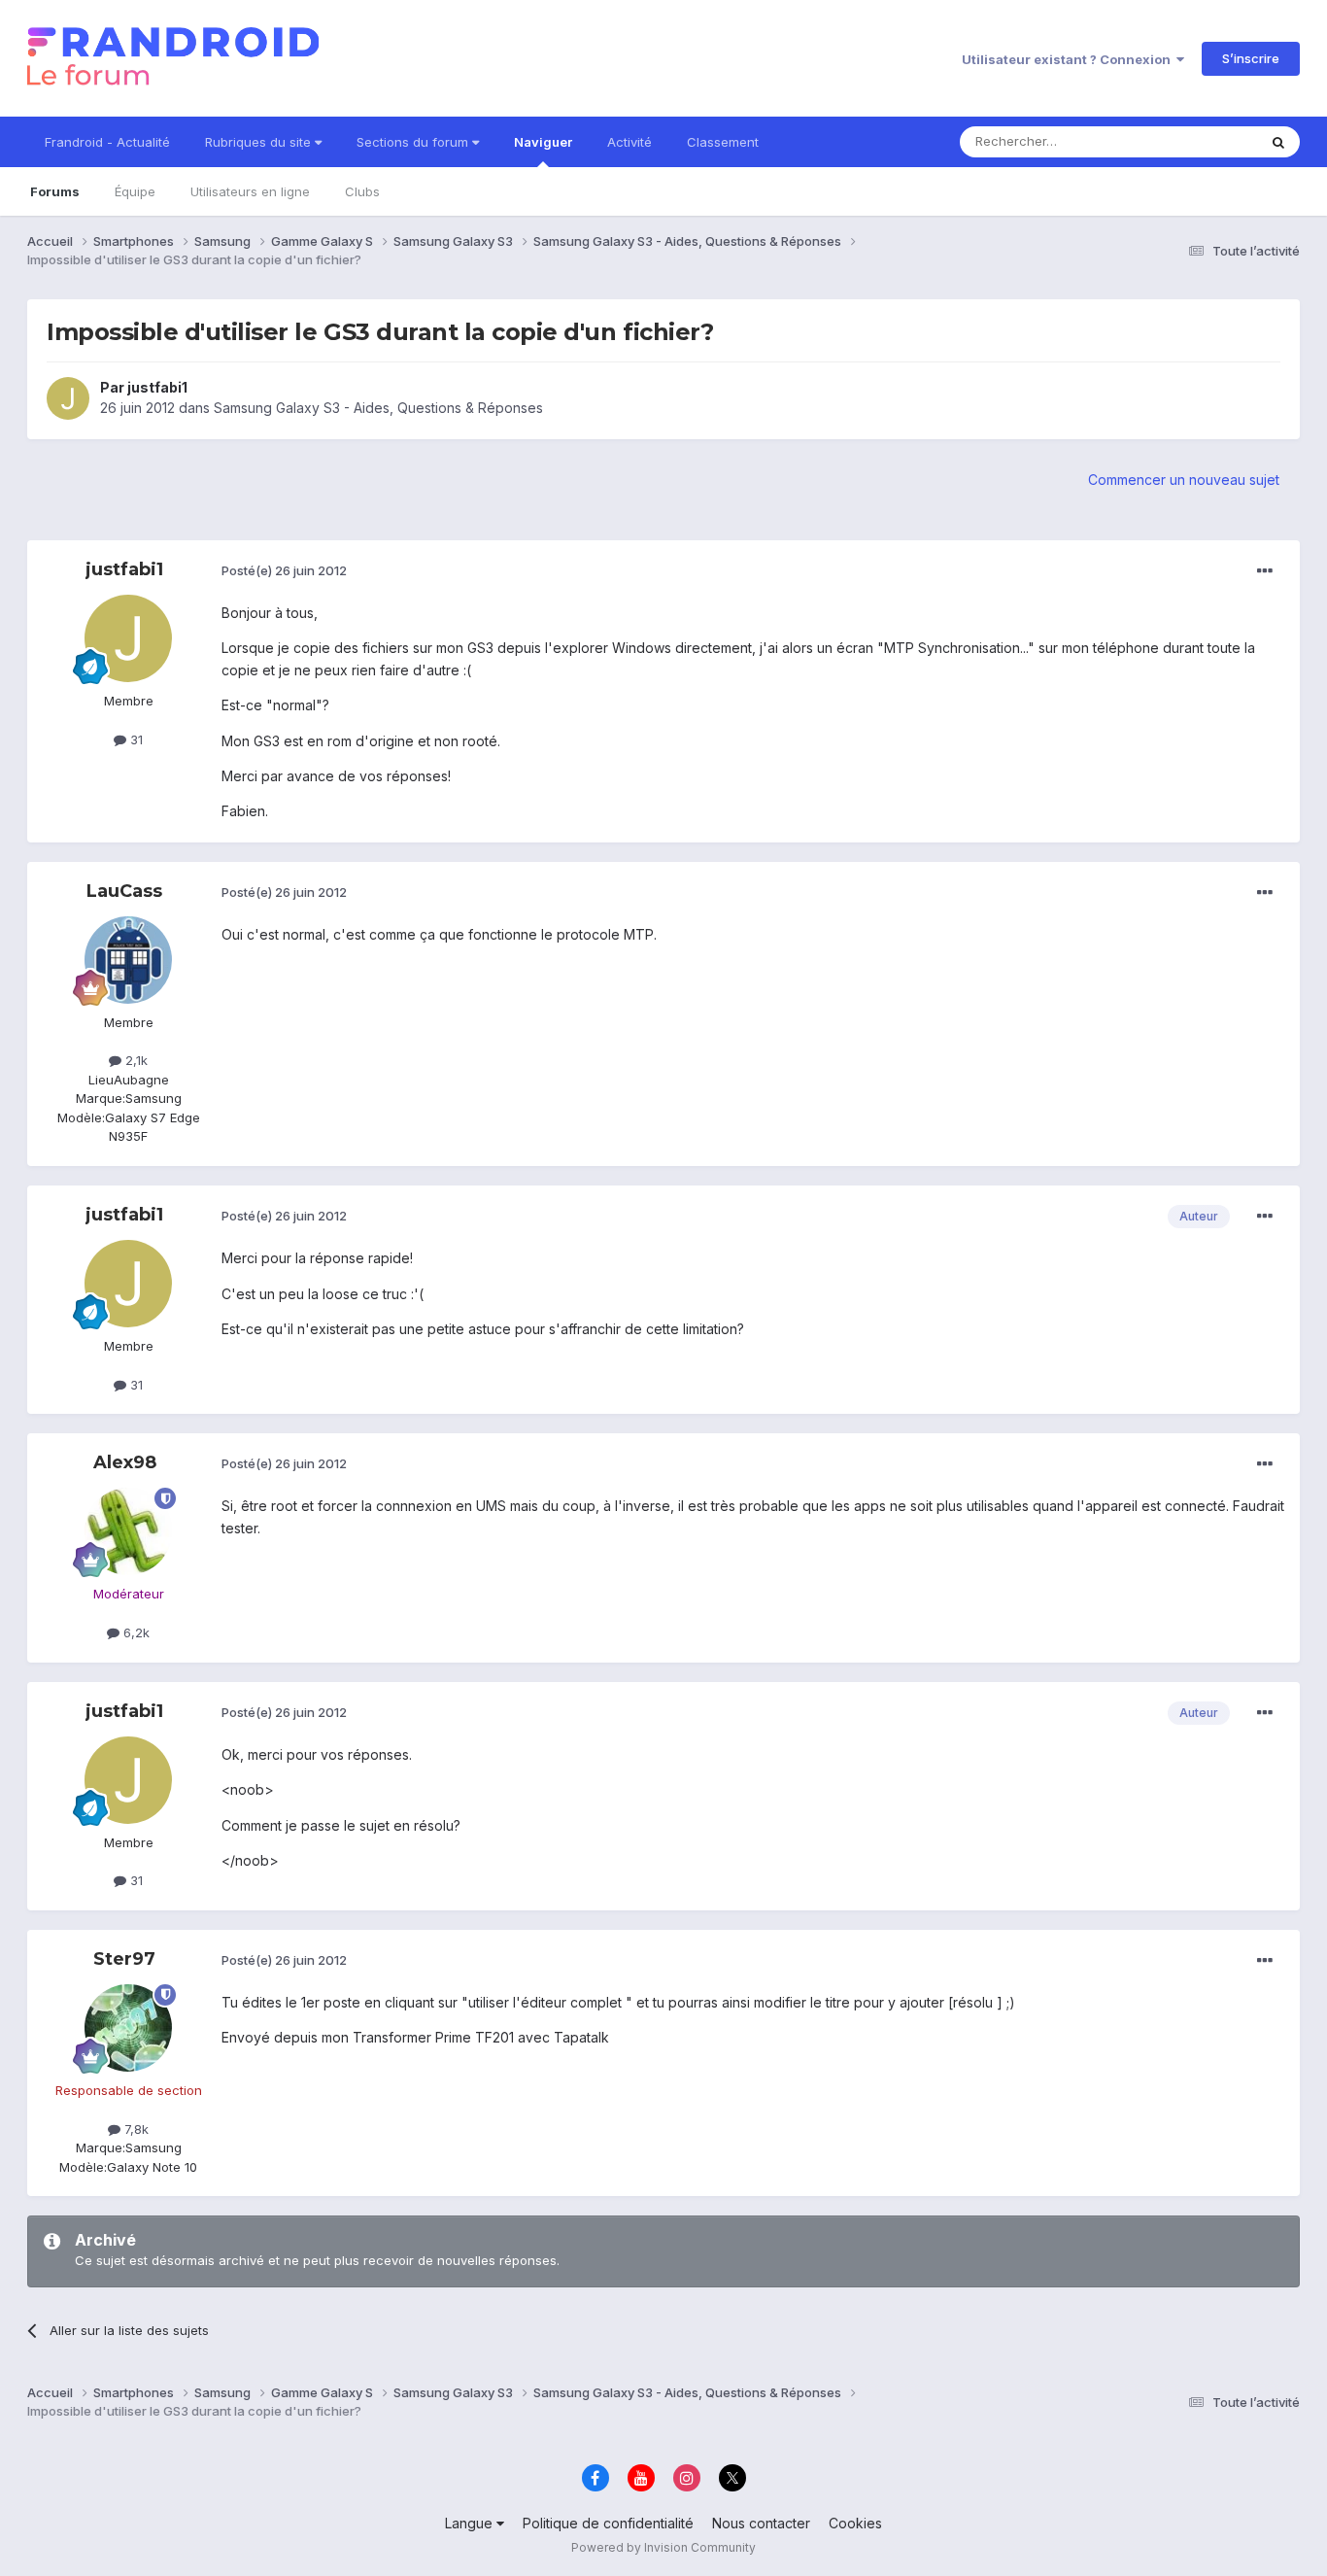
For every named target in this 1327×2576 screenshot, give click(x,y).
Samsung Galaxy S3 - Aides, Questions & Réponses (378, 408)
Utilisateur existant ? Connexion (1069, 59)
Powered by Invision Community (663, 2547)
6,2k (135, 1632)
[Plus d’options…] (1265, 571)
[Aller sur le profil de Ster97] (128, 2028)
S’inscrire (1251, 58)
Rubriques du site (260, 142)
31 (135, 739)
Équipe (135, 191)
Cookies (855, 2523)
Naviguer (543, 142)
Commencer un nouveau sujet (1184, 480)
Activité (629, 142)
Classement (723, 142)
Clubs (362, 191)
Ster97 (124, 1959)
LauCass (124, 891)
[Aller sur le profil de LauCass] (128, 960)
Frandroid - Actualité (107, 142)
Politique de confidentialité (608, 2523)
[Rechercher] (1278, 142)
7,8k (135, 2129)
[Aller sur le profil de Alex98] (128, 1531)
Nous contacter (761, 2523)
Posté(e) (284, 570)
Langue (471, 2523)
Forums (55, 191)
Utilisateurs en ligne (250, 191)
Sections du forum (414, 142)
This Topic (1200, 141)
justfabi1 (157, 387)
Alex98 (125, 1462)
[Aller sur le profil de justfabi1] (68, 398)
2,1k (135, 1060)
